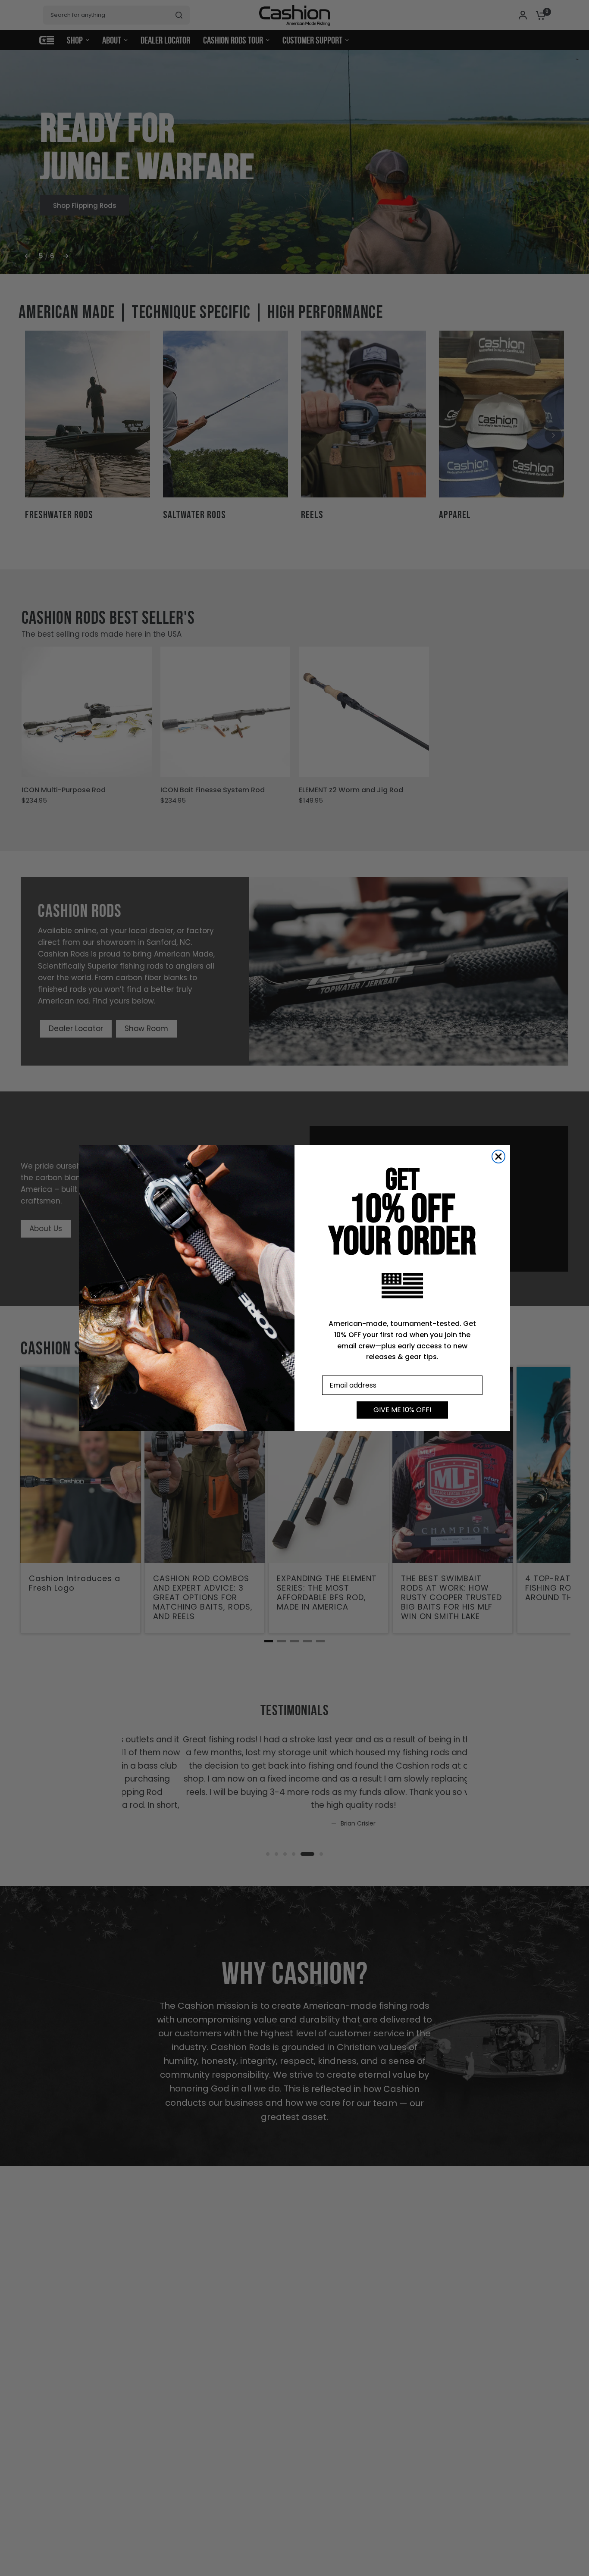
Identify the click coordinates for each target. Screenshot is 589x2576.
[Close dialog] (498, 1157)
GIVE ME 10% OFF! (403, 1410)
